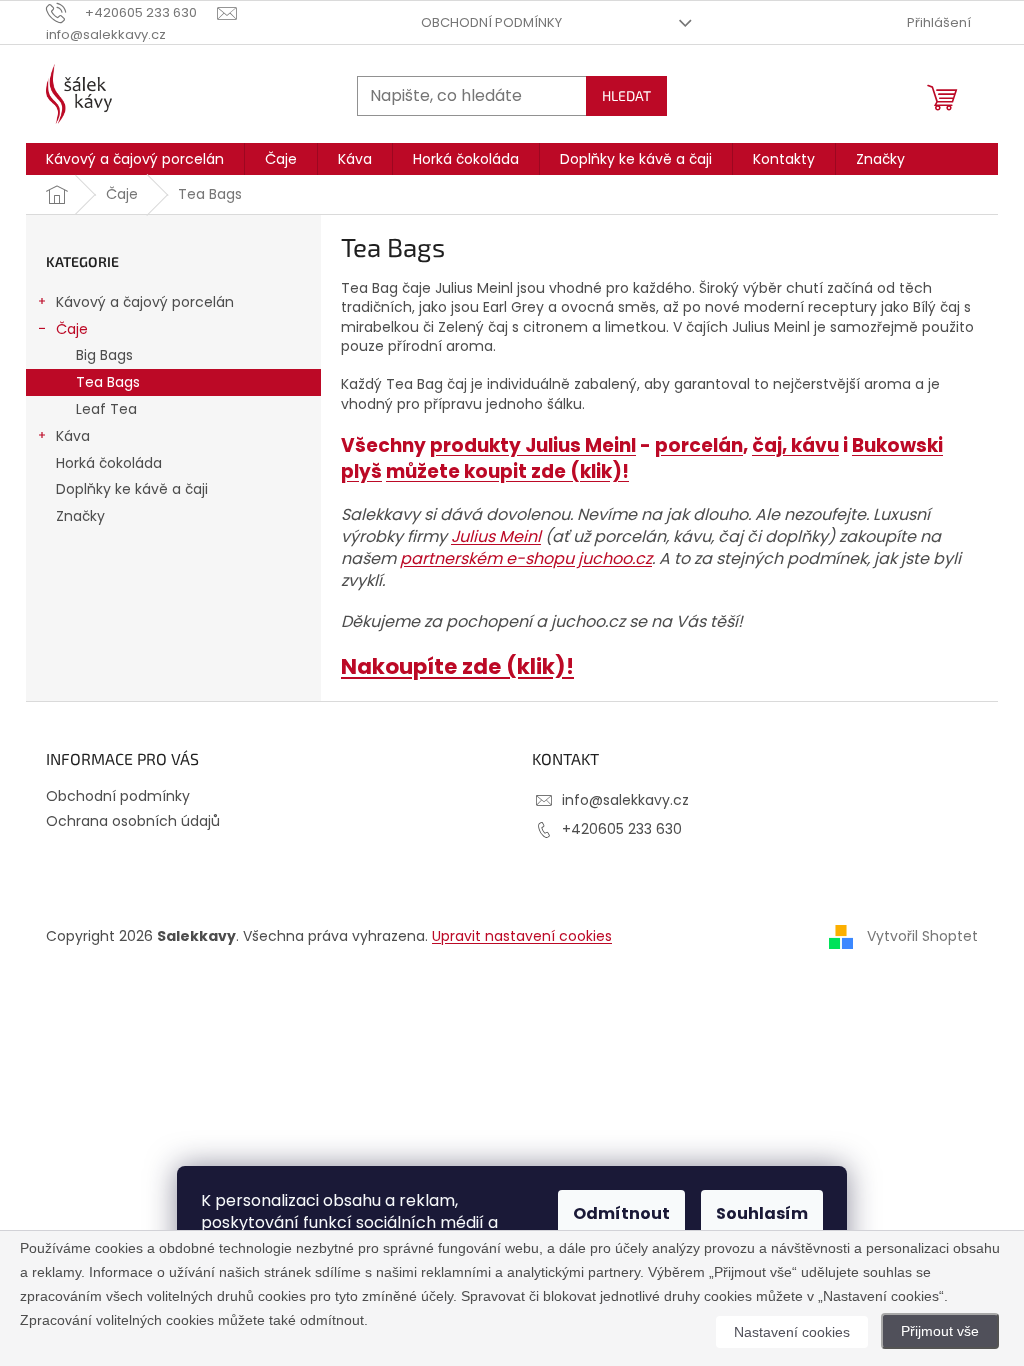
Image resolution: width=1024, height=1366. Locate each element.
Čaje (72, 329)
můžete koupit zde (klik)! (507, 471)
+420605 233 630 (622, 829)
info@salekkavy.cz (625, 800)
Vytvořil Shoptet (922, 936)
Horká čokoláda (109, 463)
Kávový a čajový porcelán (145, 302)
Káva (73, 436)
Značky (80, 516)
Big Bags (104, 355)
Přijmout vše (940, 1331)
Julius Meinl (496, 536)
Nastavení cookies (792, 1332)
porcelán (699, 445)
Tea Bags (108, 382)
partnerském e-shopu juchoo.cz (526, 558)
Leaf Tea (106, 409)
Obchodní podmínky (491, 22)
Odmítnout (621, 1213)
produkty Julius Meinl (533, 445)
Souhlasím (762, 1213)
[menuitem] (135, 159)
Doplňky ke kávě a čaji (132, 489)
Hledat (626, 95)
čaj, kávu (795, 445)
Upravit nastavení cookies (522, 936)
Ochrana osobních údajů (133, 821)
